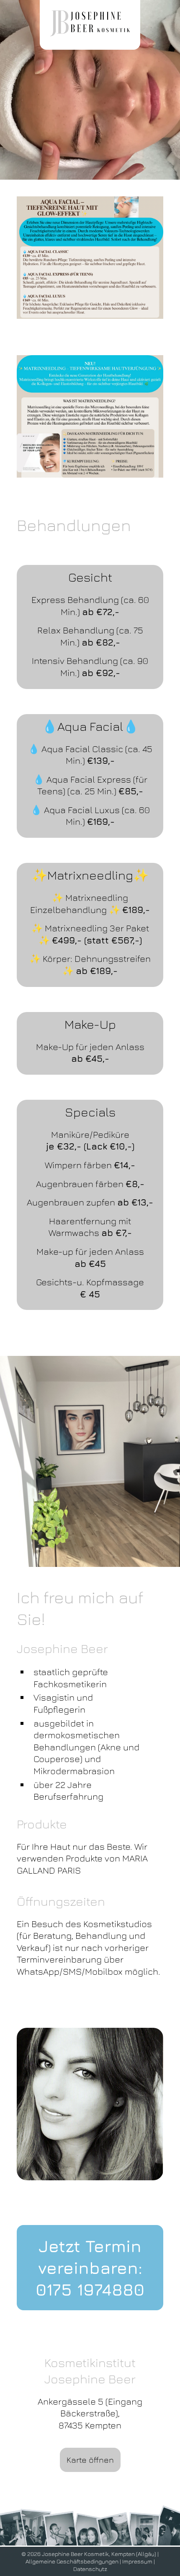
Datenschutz (90, 2569)
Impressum (137, 2561)
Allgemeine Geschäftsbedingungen (72, 2561)
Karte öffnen (90, 2460)
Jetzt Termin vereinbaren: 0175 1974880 (90, 2268)
